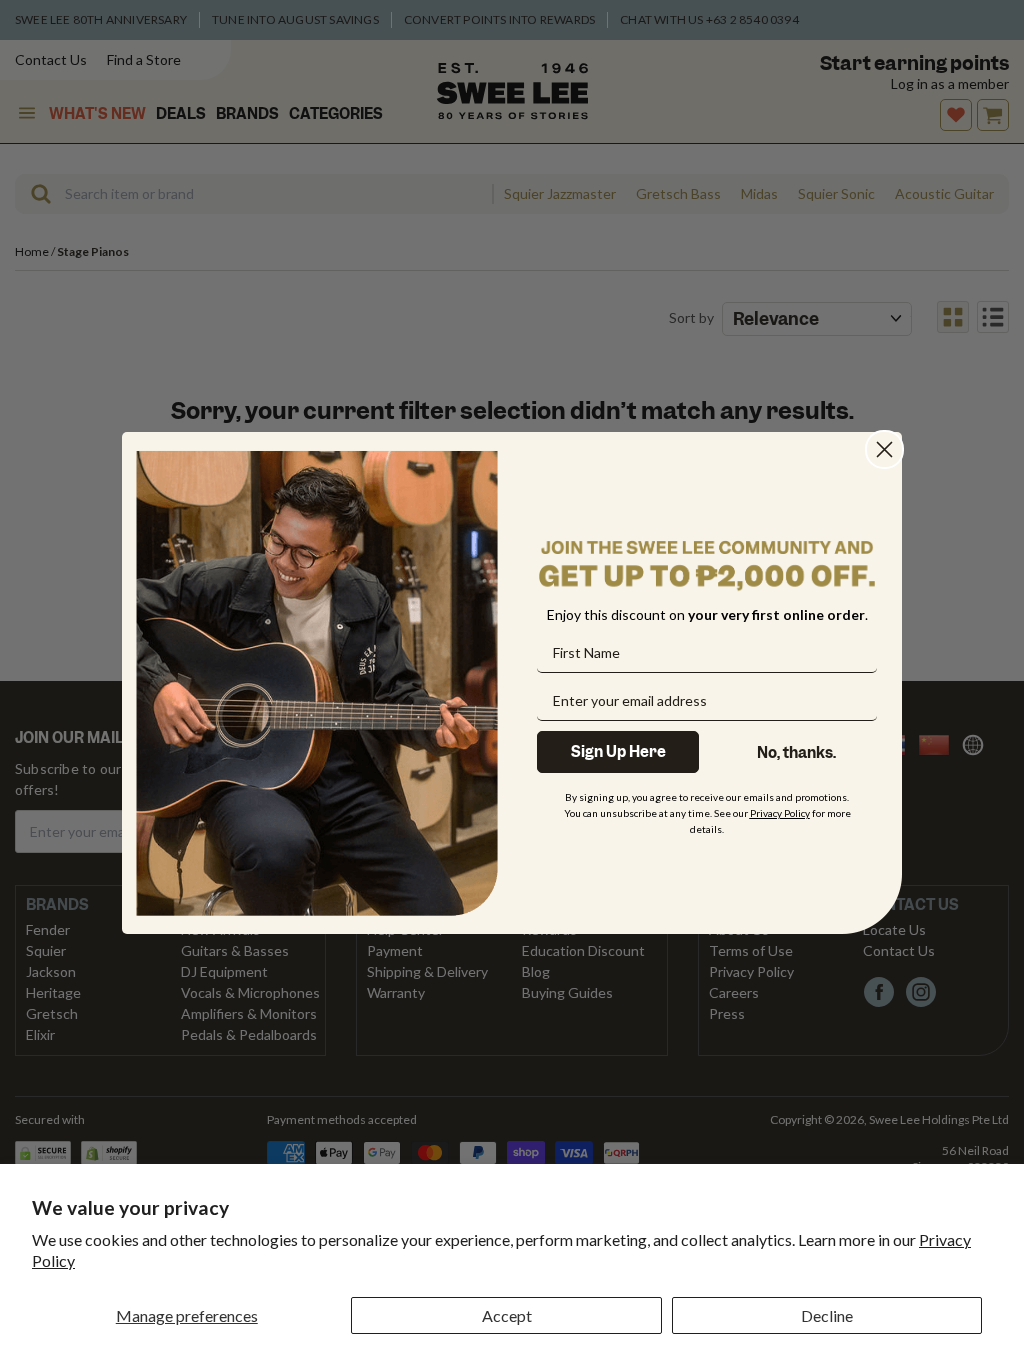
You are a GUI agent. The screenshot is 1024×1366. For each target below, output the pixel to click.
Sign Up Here (618, 752)
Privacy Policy (780, 813)
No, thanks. (796, 753)
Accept (507, 1315)
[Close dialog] (884, 449)
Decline (827, 1315)
